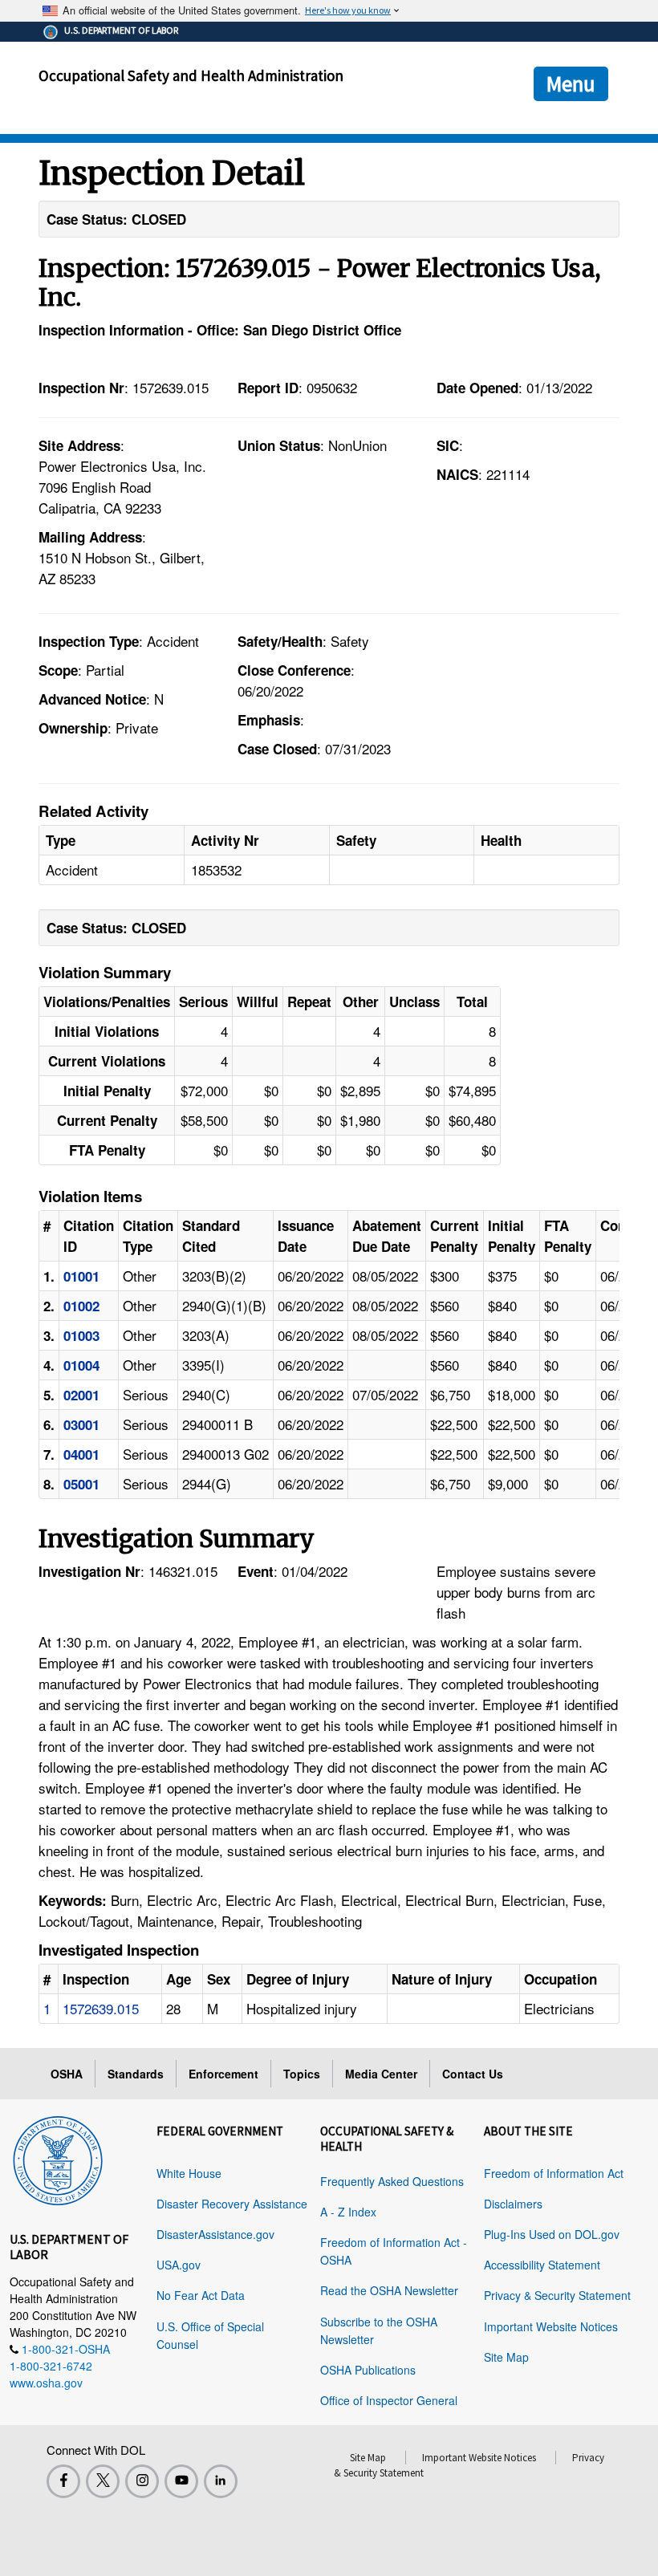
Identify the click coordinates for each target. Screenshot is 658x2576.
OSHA (67, 2074)
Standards (136, 2074)
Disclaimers (513, 2204)
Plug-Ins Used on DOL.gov (552, 2234)
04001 (81, 1454)
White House (189, 2173)
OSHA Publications (368, 2370)
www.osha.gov (46, 2383)
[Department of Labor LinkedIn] (221, 2481)
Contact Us (473, 2074)
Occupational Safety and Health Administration (191, 75)
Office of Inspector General (389, 2400)
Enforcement (223, 2074)
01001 (81, 1276)
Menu (571, 83)
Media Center (381, 2074)
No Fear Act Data (201, 2295)
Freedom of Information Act (554, 2173)
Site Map (506, 2357)
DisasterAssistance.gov (215, 2234)
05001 (81, 1484)
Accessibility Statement (542, 2265)
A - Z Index (348, 2212)
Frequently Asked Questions (392, 2181)
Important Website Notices (551, 2326)
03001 (81, 1424)
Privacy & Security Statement (557, 2295)
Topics (302, 2074)
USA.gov (179, 2265)
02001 (81, 1395)
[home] (58, 2158)
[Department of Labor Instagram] (142, 2481)
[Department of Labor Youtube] (181, 2481)
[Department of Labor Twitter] (103, 2481)
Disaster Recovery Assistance (232, 2204)
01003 (81, 1335)
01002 (81, 1306)
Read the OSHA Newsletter (389, 2290)
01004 (81, 1365)
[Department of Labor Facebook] (63, 2481)
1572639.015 (101, 2008)
